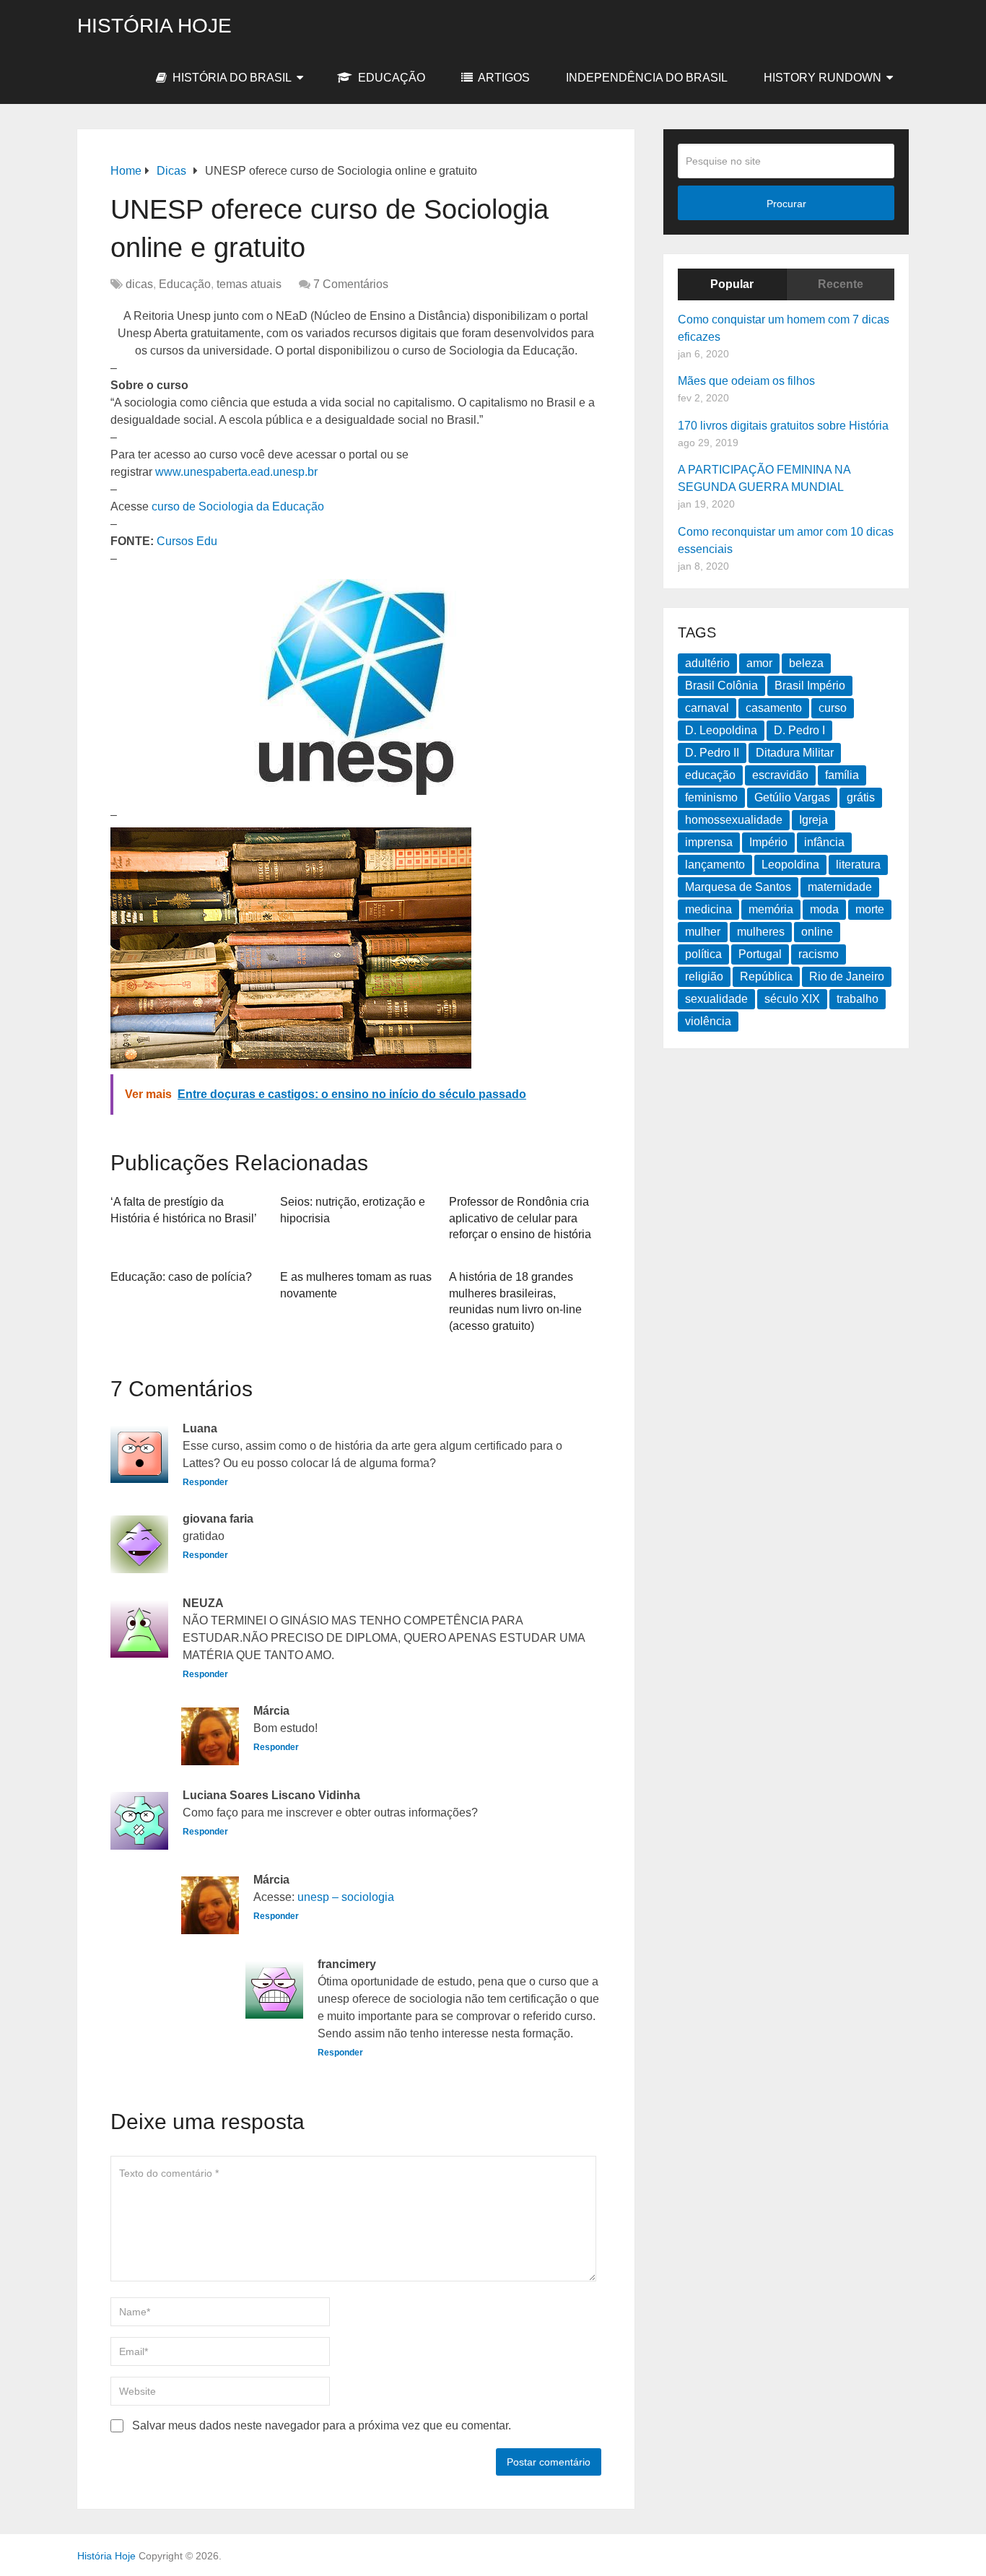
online (817, 932)
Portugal (760, 954)
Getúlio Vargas (792, 797)
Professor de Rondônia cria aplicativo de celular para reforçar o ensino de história (520, 1218)
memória (771, 909)
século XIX (792, 999)
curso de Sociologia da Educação (238, 506)
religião (704, 976)
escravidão (780, 775)
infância (824, 842)
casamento (774, 708)
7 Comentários (351, 284)
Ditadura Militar (795, 753)
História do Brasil (231, 78)
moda (824, 909)
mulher (703, 932)
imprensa (709, 842)
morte (870, 909)
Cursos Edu (187, 541)
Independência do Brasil (647, 78)
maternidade (840, 887)
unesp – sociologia (346, 1897)
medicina (708, 909)
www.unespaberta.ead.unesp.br (236, 472)
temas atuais (249, 284)
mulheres (761, 932)
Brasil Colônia (721, 686)
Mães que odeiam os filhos (746, 381)
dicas (139, 284)
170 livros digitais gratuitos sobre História (783, 426)
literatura (858, 865)
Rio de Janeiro (847, 976)
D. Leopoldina (721, 730)
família (842, 775)
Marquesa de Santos (738, 887)
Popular (732, 284)
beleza (806, 663)
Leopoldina (790, 865)
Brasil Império (810, 686)
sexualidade (716, 999)
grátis (861, 797)
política (703, 954)
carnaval (707, 708)
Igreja (813, 820)
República (766, 976)
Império (768, 842)
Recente (841, 284)
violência (708, 1021)
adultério (707, 663)
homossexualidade (734, 820)
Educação (390, 78)
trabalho (858, 999)
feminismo (711, 797)
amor (759, 663)
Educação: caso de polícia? (181, 1277)
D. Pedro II (712, 753)
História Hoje (154, 26)
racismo (819, 954)
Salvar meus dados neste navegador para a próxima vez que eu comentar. (322, 2425)
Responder (205, 1482)
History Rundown (823, 78)
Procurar (786, 204)
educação (710, 775)
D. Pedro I (799, 730)
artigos (503, 78)
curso (833, 708)
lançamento (715, 865)
